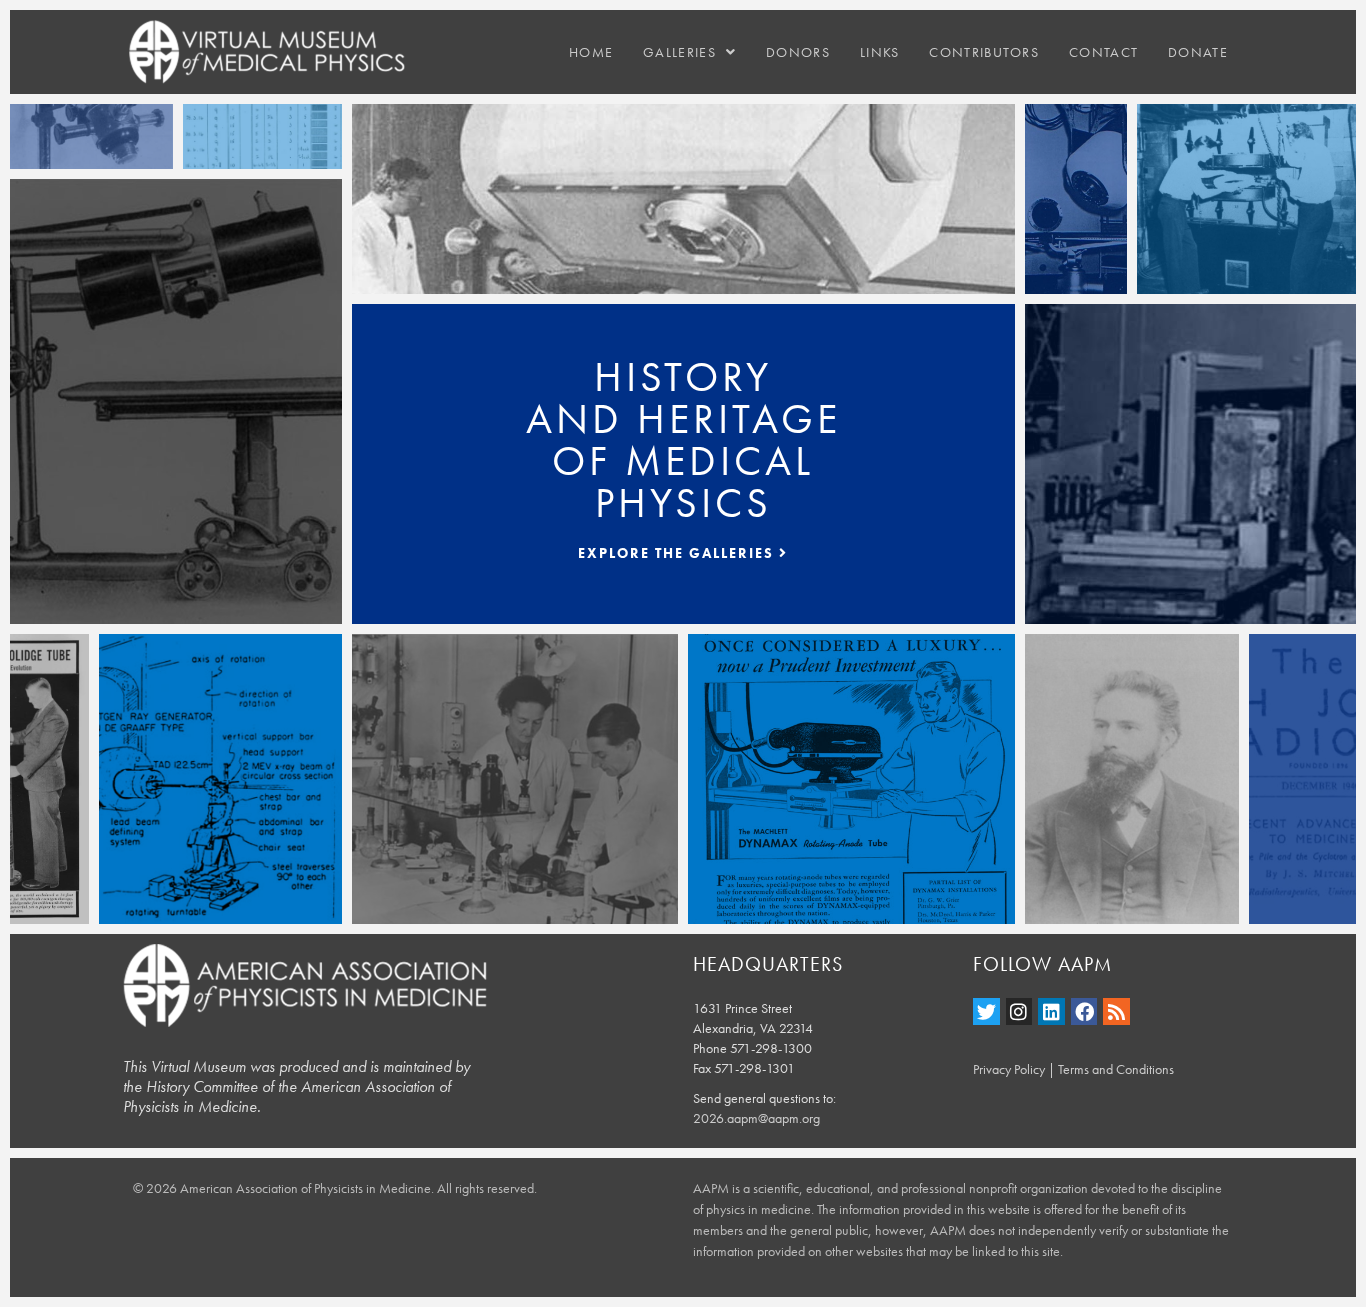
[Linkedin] (1051, 1011)
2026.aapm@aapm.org (756, 1118)
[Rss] (1116, 1011)
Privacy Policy (1009, 1069)
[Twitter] (986, 1011)
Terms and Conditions (1116, 1069)
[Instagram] (1019, 1011)
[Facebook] (1084, 1011)
